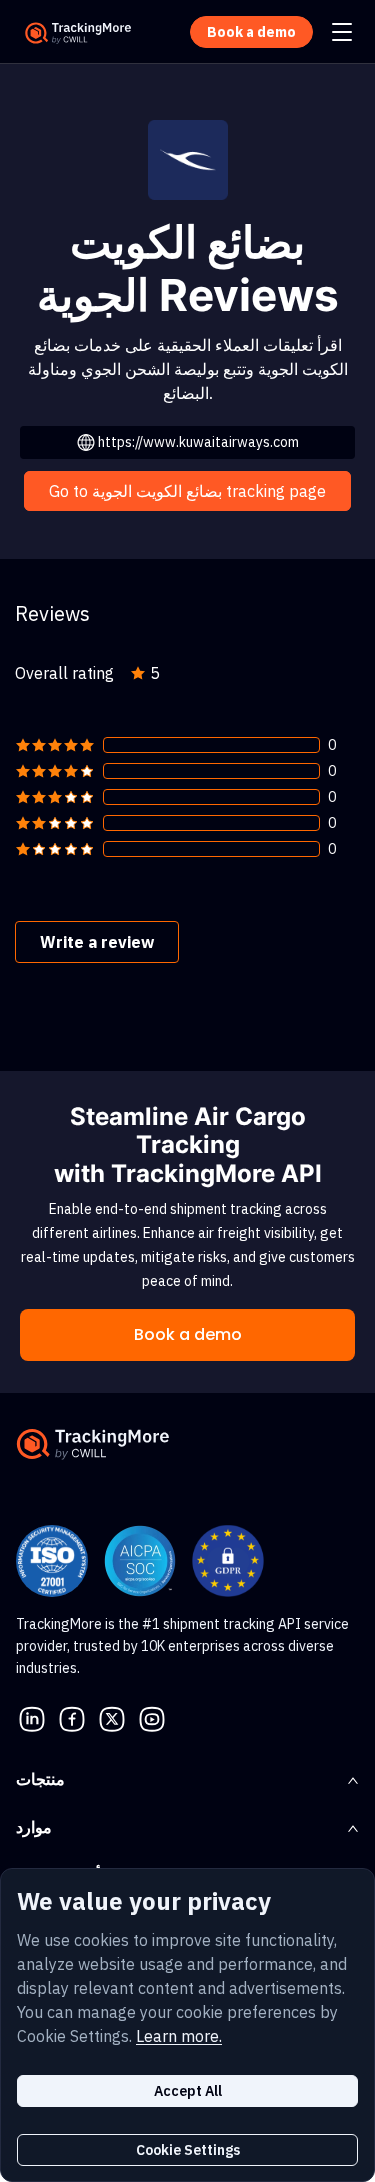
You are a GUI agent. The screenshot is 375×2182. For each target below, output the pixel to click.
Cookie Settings (188, 2150)
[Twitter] (112, 1717)
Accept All (188, 2091)
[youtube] (152, 1717)
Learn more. (179, 2036)
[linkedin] (32, 1717)
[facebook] (72, 1717)
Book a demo (188, 1334)
